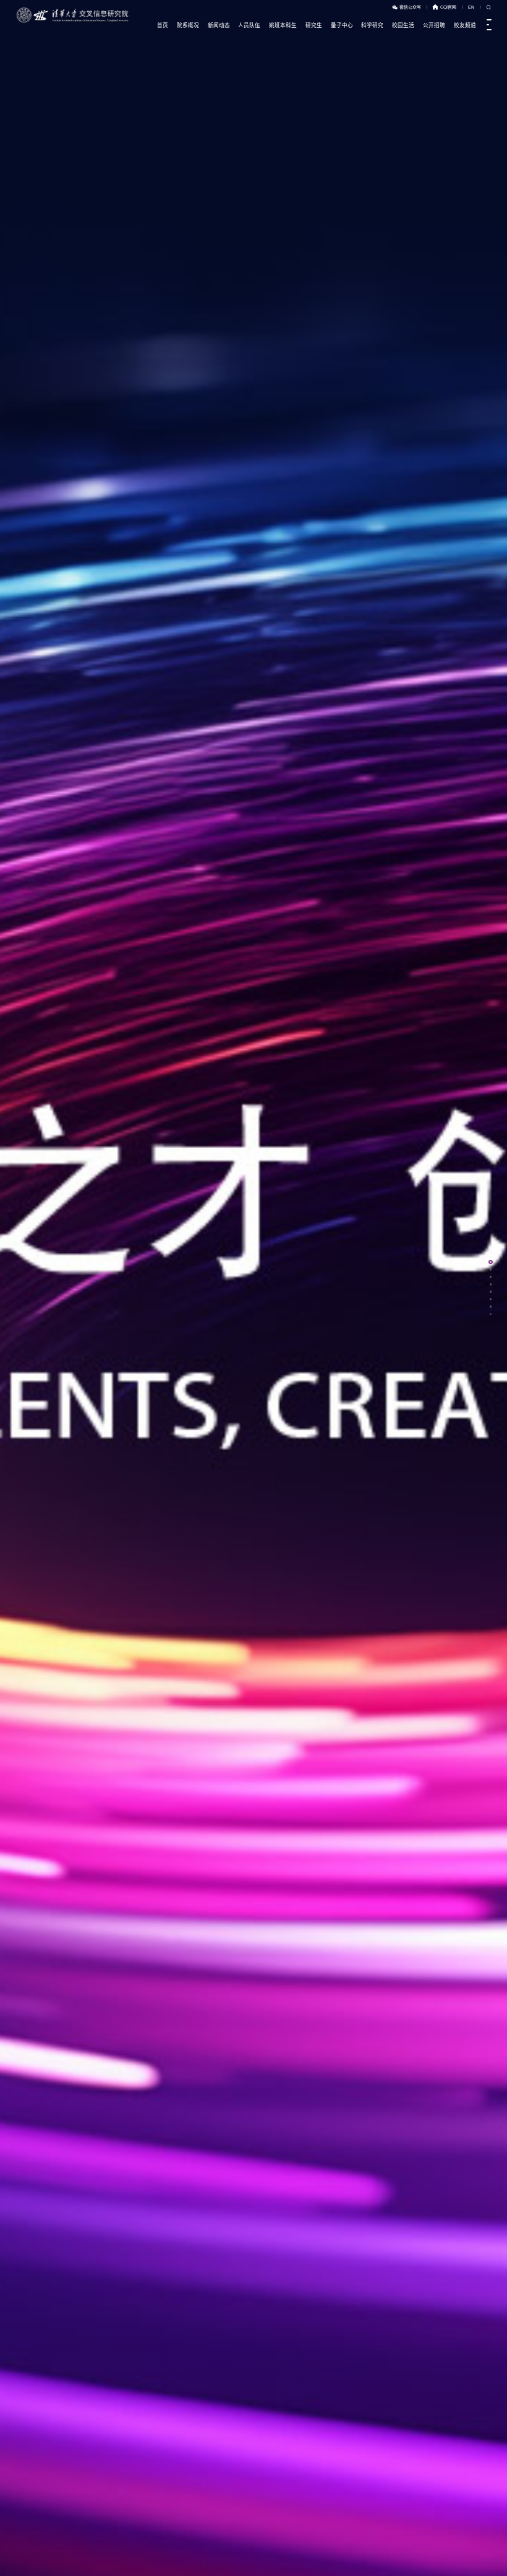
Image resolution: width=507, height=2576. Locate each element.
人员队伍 (249, 25)
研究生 (314, 25)
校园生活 (403, 25)
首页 (163, 25)
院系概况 (188, 25)
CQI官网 (448, 7)
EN (471, 7)
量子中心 (342, 25)
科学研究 (372, 25)
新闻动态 (219, 25)
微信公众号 (410, 7)
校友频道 (465, 25)
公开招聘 (434, 25)
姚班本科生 (283, 25)
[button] (10, 2561)
